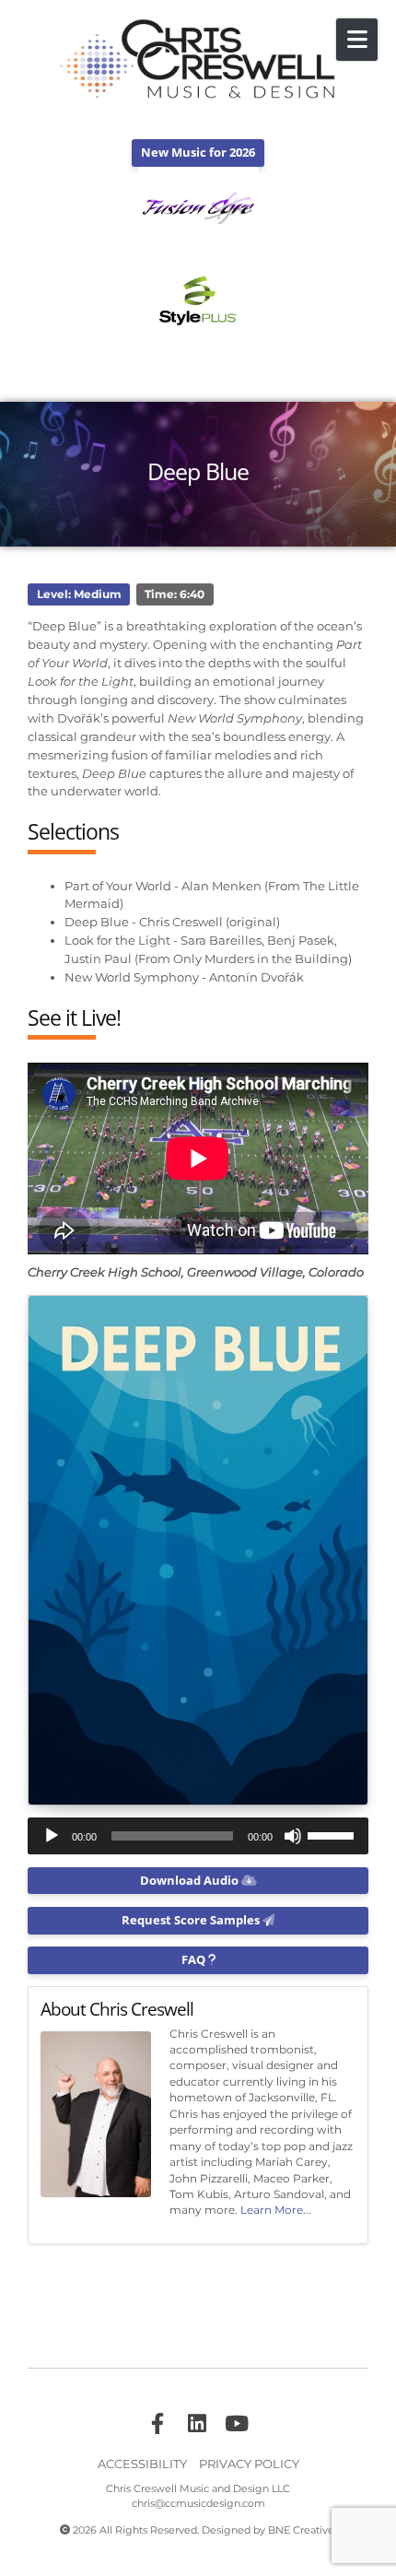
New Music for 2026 (198, 152)
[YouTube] (237, 2424)
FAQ (195, 1959)
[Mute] (293, 1836)
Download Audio (191, 1880)
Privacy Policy (249, 2464)
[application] (198, 1836)
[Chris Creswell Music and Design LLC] (198, 60)
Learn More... (276, 2210)
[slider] (333, 1834)
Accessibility (142, 2464)
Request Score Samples (192, 1920)
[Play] (52, 1836)
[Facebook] (157, 2424)
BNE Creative (301, 2530)
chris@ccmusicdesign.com (198, 2504)
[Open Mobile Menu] (357, 40)
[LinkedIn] (197, 2424)
